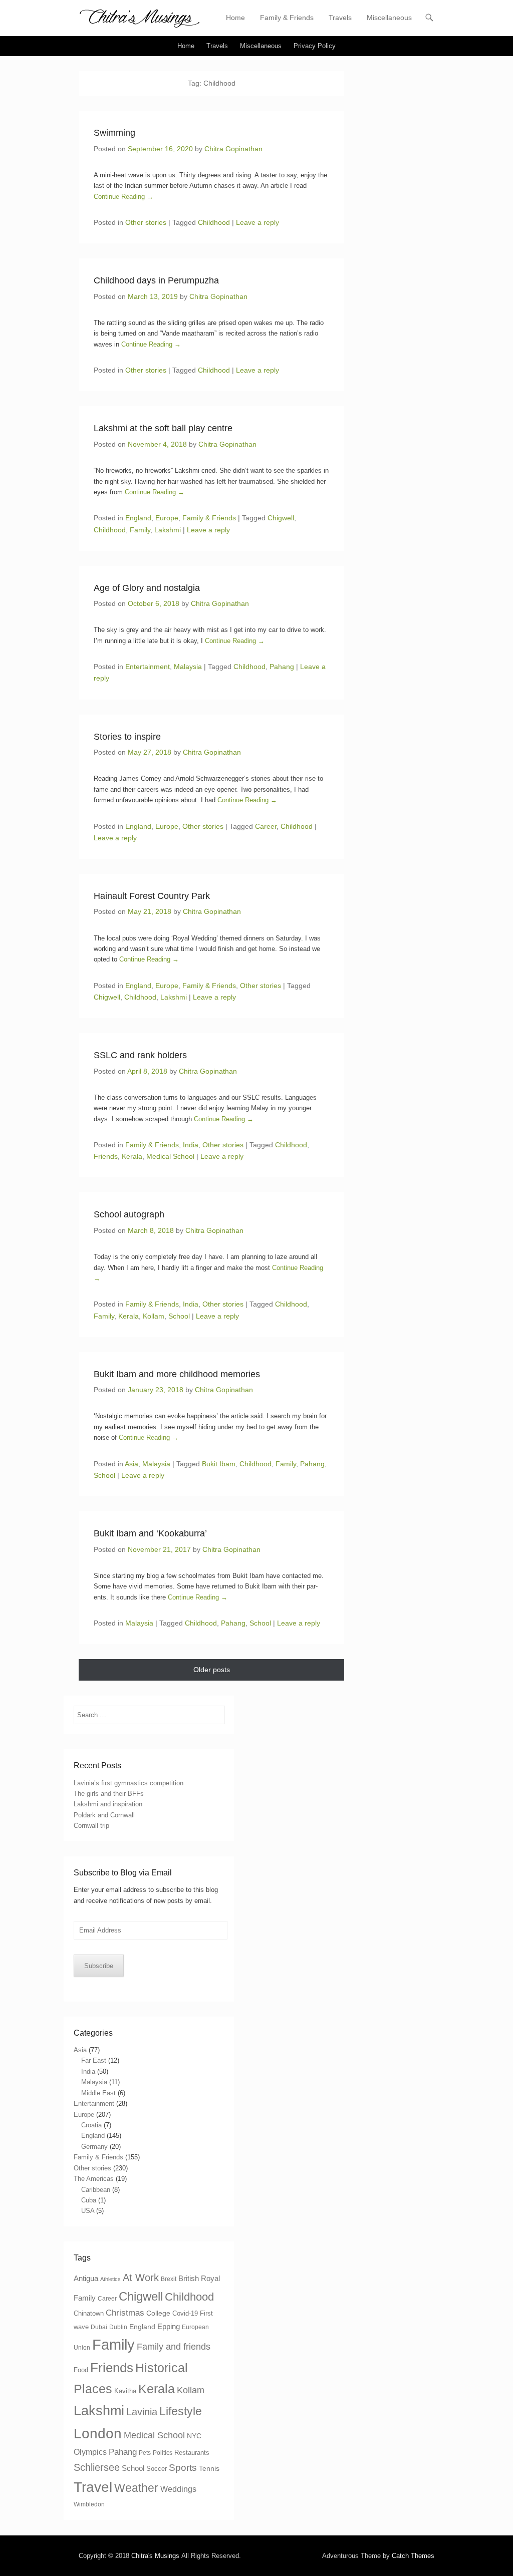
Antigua (86, 2279)
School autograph (129, 1214)
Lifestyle (181, 2411)
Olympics (90, 2452)
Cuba (89, 2200)
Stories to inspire (127, 737)
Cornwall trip (91, 1826)
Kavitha (125, 2391)
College (158, 2313)
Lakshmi (168, 530)
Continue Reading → (123, 197)
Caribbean (96, 2190)
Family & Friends (287, 18)
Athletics (110, 2279)
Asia (132, 1464)
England (138, 518)
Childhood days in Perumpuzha (156, 280)
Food (81, 2370)
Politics (163, 2453)
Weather (136, 2488)
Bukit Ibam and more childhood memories (177, 1374)
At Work (141, 2278)
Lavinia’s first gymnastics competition (129, 1783)
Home (235, 18)
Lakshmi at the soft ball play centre (163, 428)
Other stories (146, 222)
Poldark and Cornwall (104, 1815)
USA (88, 2211)
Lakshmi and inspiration (108, 1804)
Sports (183, 2468)
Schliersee (97, 2467)
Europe (167, 518)
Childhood (214, 222)
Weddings (178, 2489)
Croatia (91, 2125)
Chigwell (281, 518)
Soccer (157, 2469)
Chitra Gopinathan (233, 149)
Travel (93, 2487)
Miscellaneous (389, 18)
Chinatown (89, 2313)
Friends (106, 1156)
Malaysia (188, 667)
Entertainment (148, 667)
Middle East (98, 2093)
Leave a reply (258, 222)
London (98, 2434)
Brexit (169, 2279)
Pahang (282, 667)
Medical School (170, 1156)
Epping (169, 2326)
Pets (145, 2453)
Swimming (114, 133)
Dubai (99, 2327)
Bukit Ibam (219, 1464)
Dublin (118, 2327)
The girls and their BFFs (109, 1794)
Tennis (209, 2468)
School (179, 1316)
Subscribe (99, 1966)
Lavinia (142, 2412)
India (191, 1145)
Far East (94, 2060)
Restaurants (192, 2453)
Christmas (125, 2313)
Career (266, 826)
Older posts (212, 1670)
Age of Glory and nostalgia (147, 588)
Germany (94, 2147)
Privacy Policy (315, 46)
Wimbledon (89, 2504)
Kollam (154, 1316)
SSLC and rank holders (140, 1055)
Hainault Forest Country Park (152, 896)
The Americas (94, 2179)
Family (140, 530)
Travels (340, 18)
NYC (194, 2436)
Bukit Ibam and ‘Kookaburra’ (150, 1533)
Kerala (132, 1156)
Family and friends (174, 2347)
